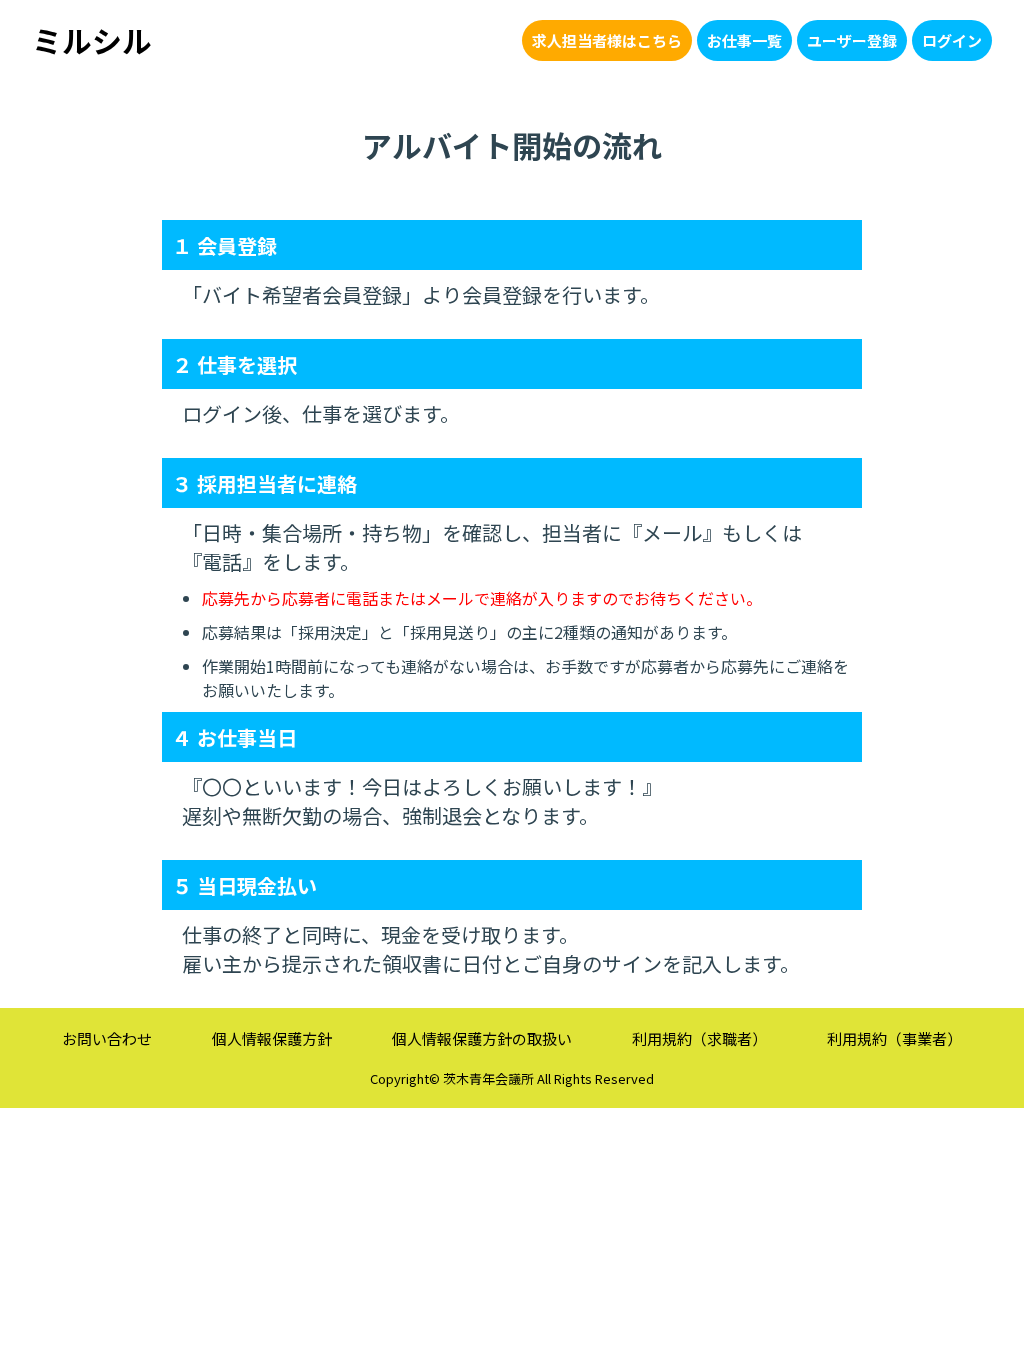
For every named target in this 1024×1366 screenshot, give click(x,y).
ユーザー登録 (852, 40)
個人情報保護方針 (272, 1038)
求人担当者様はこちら (607, 40)
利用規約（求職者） (699, 1038)
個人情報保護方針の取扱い (482, 1038)
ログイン (952, 40)
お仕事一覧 (744, 40)
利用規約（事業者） (894, 1038)
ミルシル (92, 40)
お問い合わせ (107, 1038)
